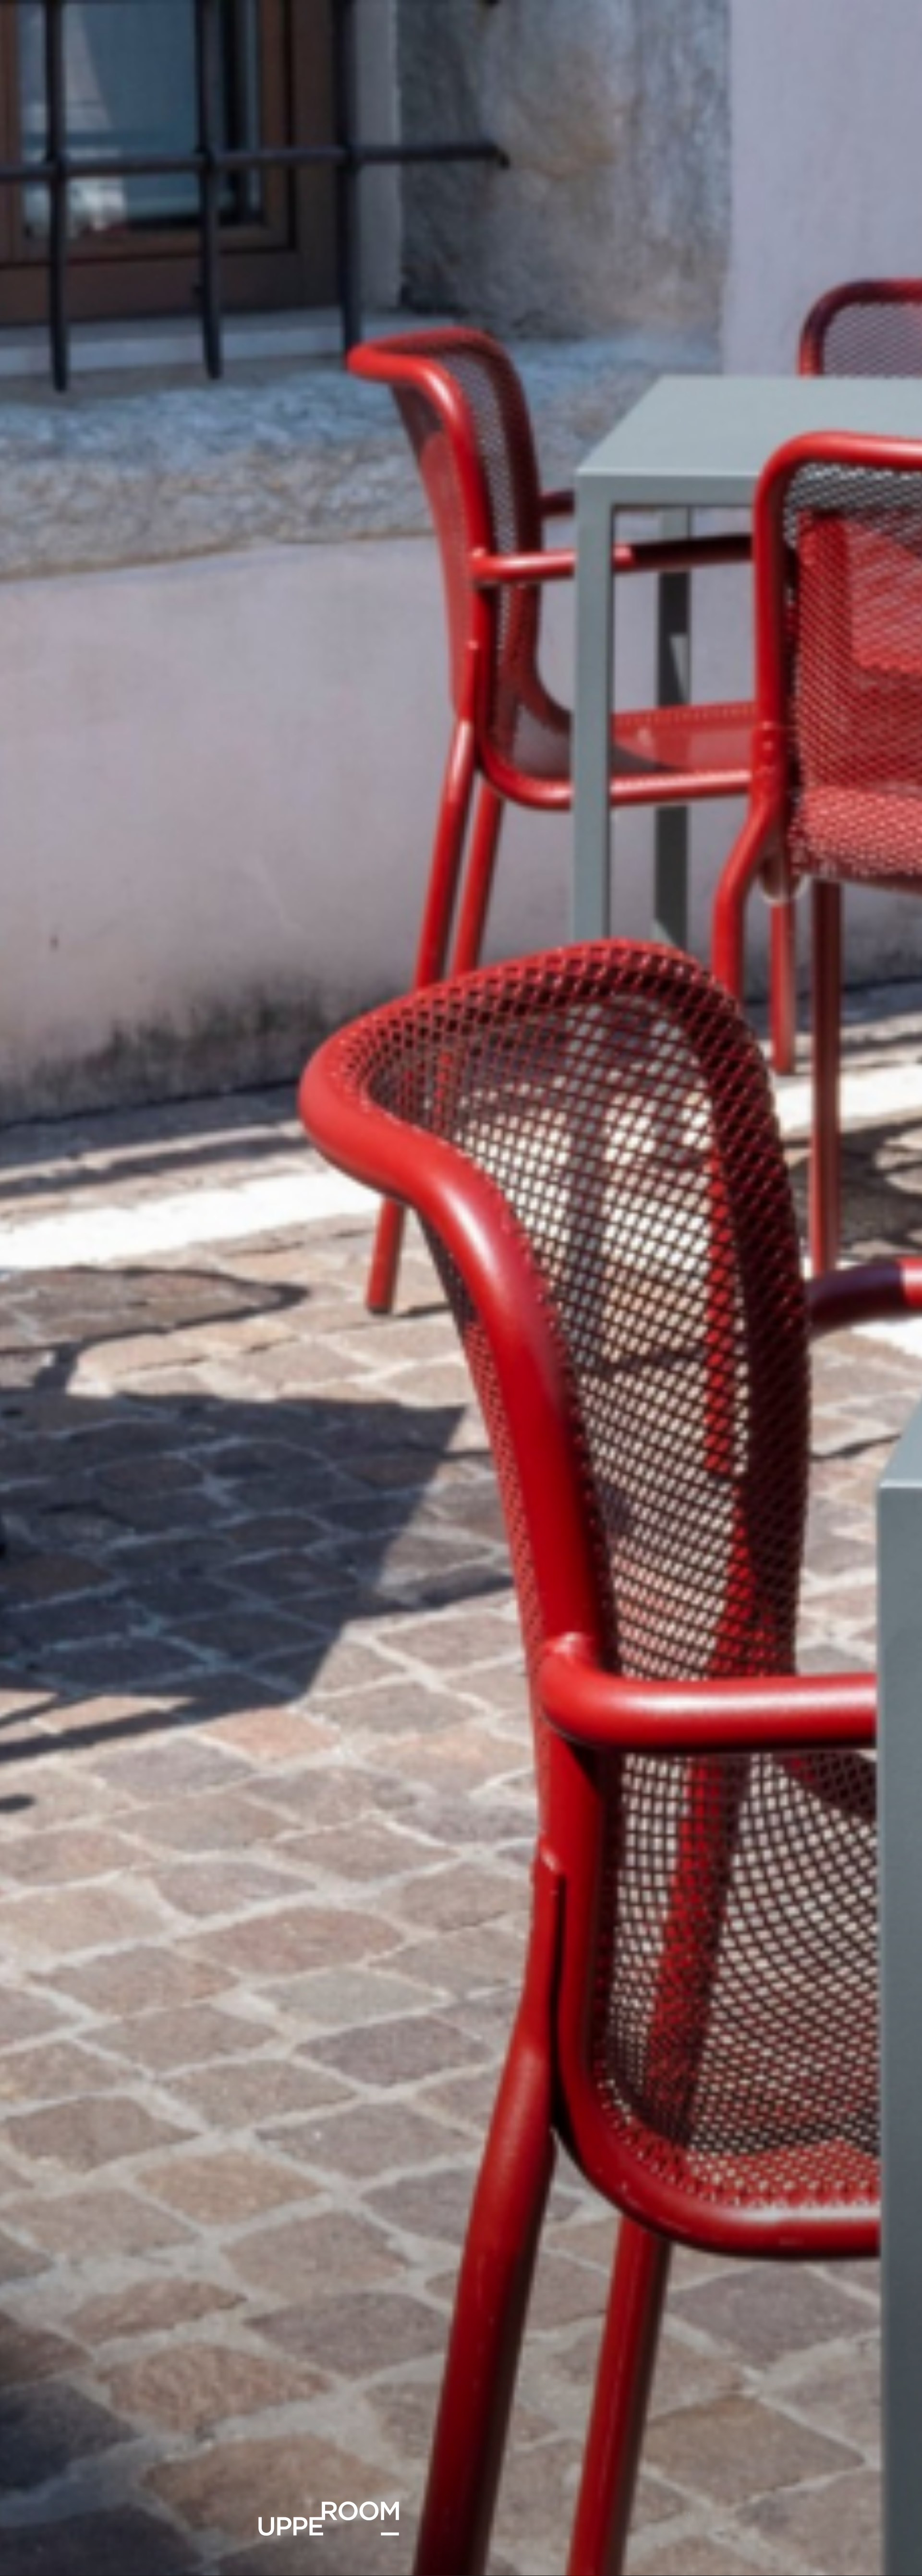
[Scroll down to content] (689, 2516)
